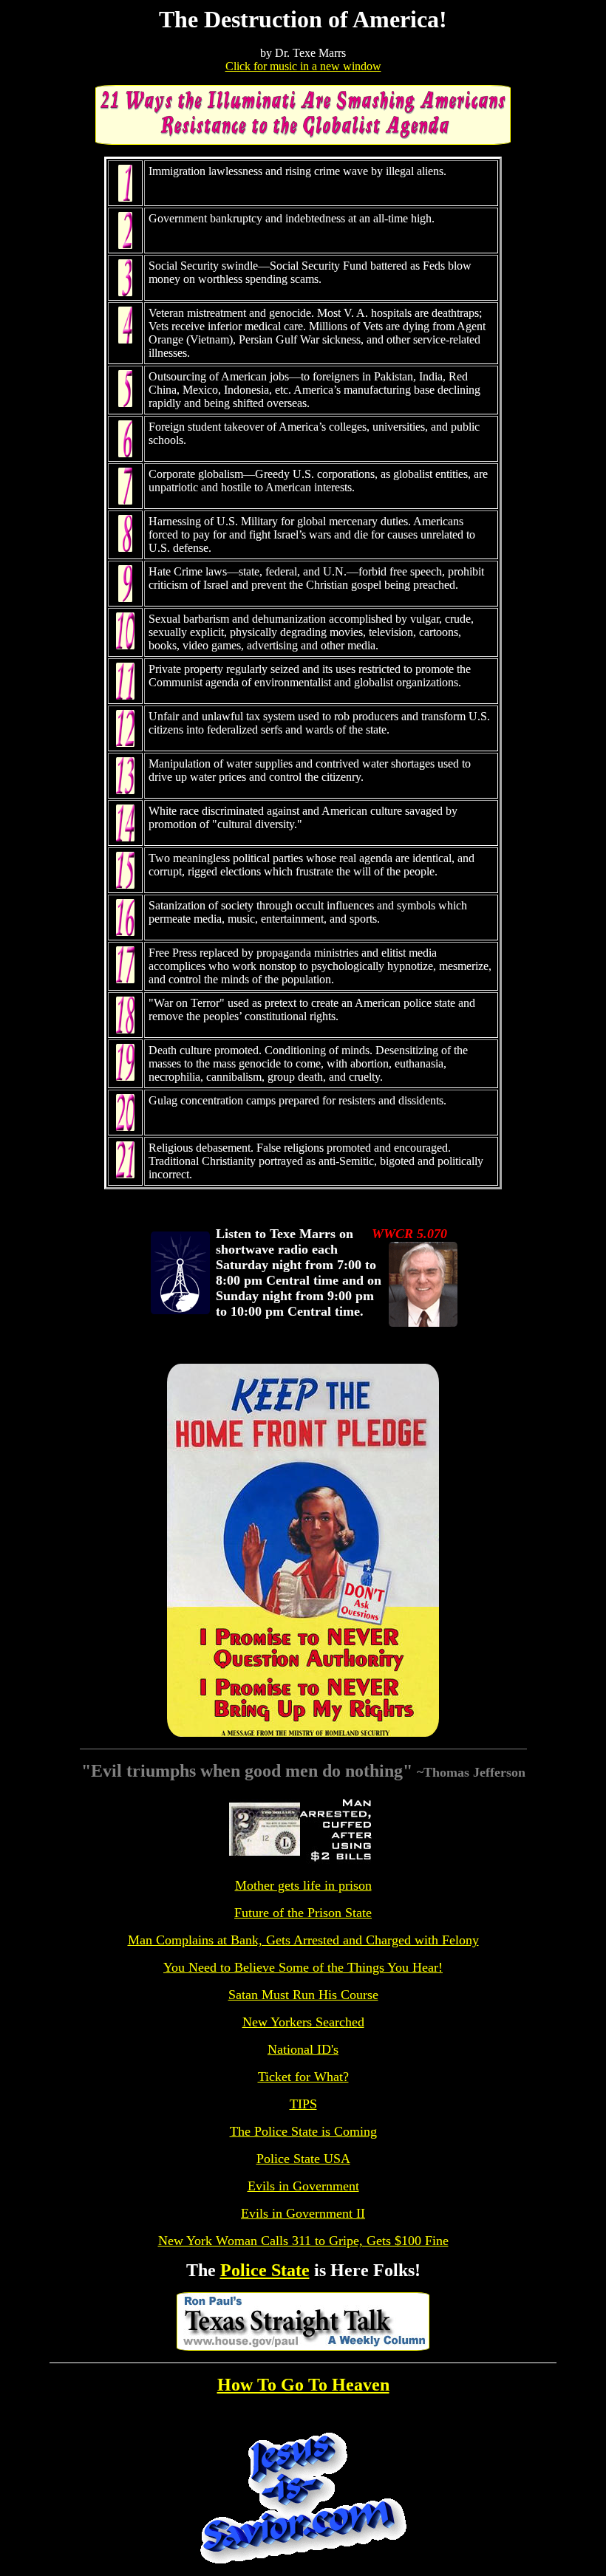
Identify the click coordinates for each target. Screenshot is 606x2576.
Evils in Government (303, 2186)
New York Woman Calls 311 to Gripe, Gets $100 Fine (303, 2241)
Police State (265, 2270)
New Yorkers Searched (303, 2022)
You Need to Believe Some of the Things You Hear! (303, 1967)
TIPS (303, 2104)
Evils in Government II (303, 2213)
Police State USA (303, 2159)
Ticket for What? (303, 2077)
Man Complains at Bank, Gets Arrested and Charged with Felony (303, 1940)
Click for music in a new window (303, 66)
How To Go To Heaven (303, 2385)
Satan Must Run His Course (303, 1995)
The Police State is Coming (303, 2131)
